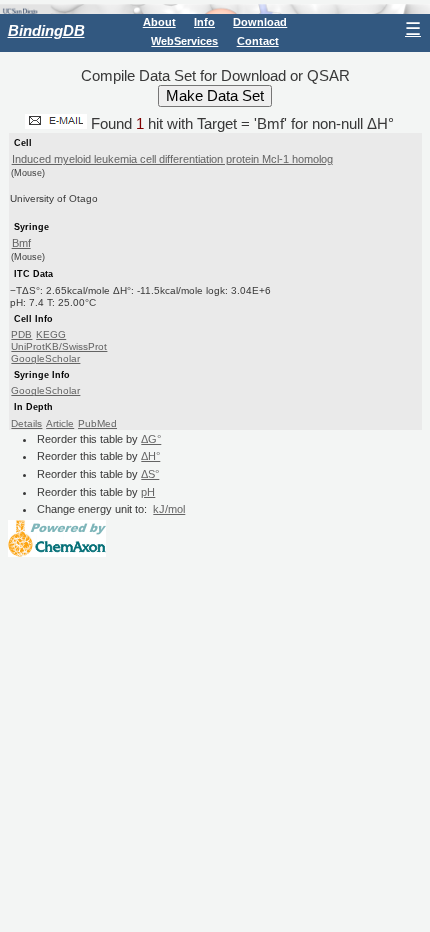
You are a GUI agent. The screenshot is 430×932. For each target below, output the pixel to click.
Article (60, 423)
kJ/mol (169, 509)
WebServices (184, 41)
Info (204, 22)
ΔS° (150, 474)
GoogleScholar (45, 358)
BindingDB (46, 30)
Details (26, 423)
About (159, 22)
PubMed (97, 423)
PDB (21, 334)
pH (148, 492)
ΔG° (151, 439)
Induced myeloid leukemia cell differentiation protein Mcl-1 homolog (172, 159)
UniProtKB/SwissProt (59, 346)
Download (260, 22)
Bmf (21, 243)
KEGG (51, 334)
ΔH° (150, 456)
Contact (258, 41)
